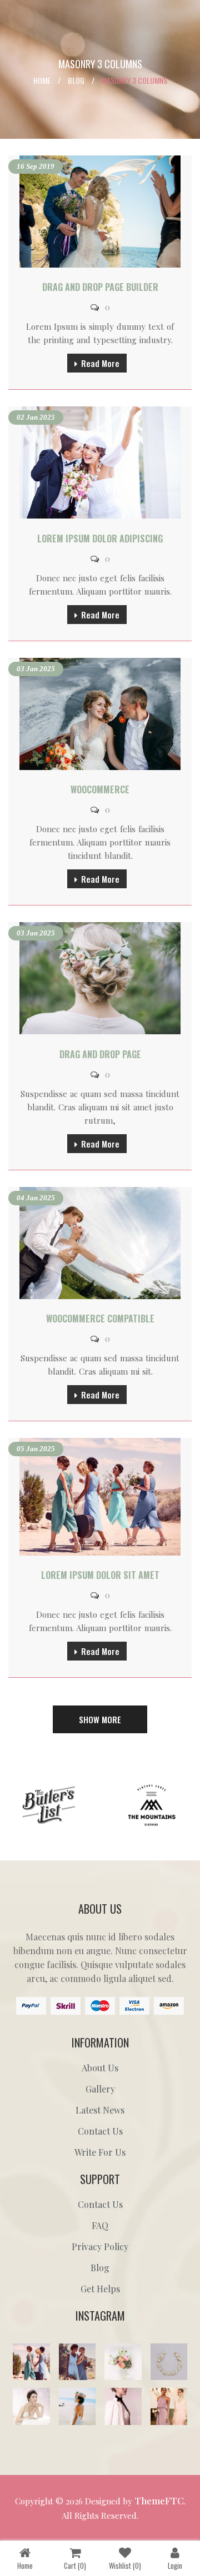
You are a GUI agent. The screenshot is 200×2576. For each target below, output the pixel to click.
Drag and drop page (100, 1054)
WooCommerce (100, 789)
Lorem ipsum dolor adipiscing (100, 539)
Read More (100, 363)
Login (175, 2565)
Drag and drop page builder (100, 287)
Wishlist (125, 2565)
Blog (76, 80)
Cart (75, 2565)
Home (42, 80)
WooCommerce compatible (100, 1319)
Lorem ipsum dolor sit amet (100, 1575)
